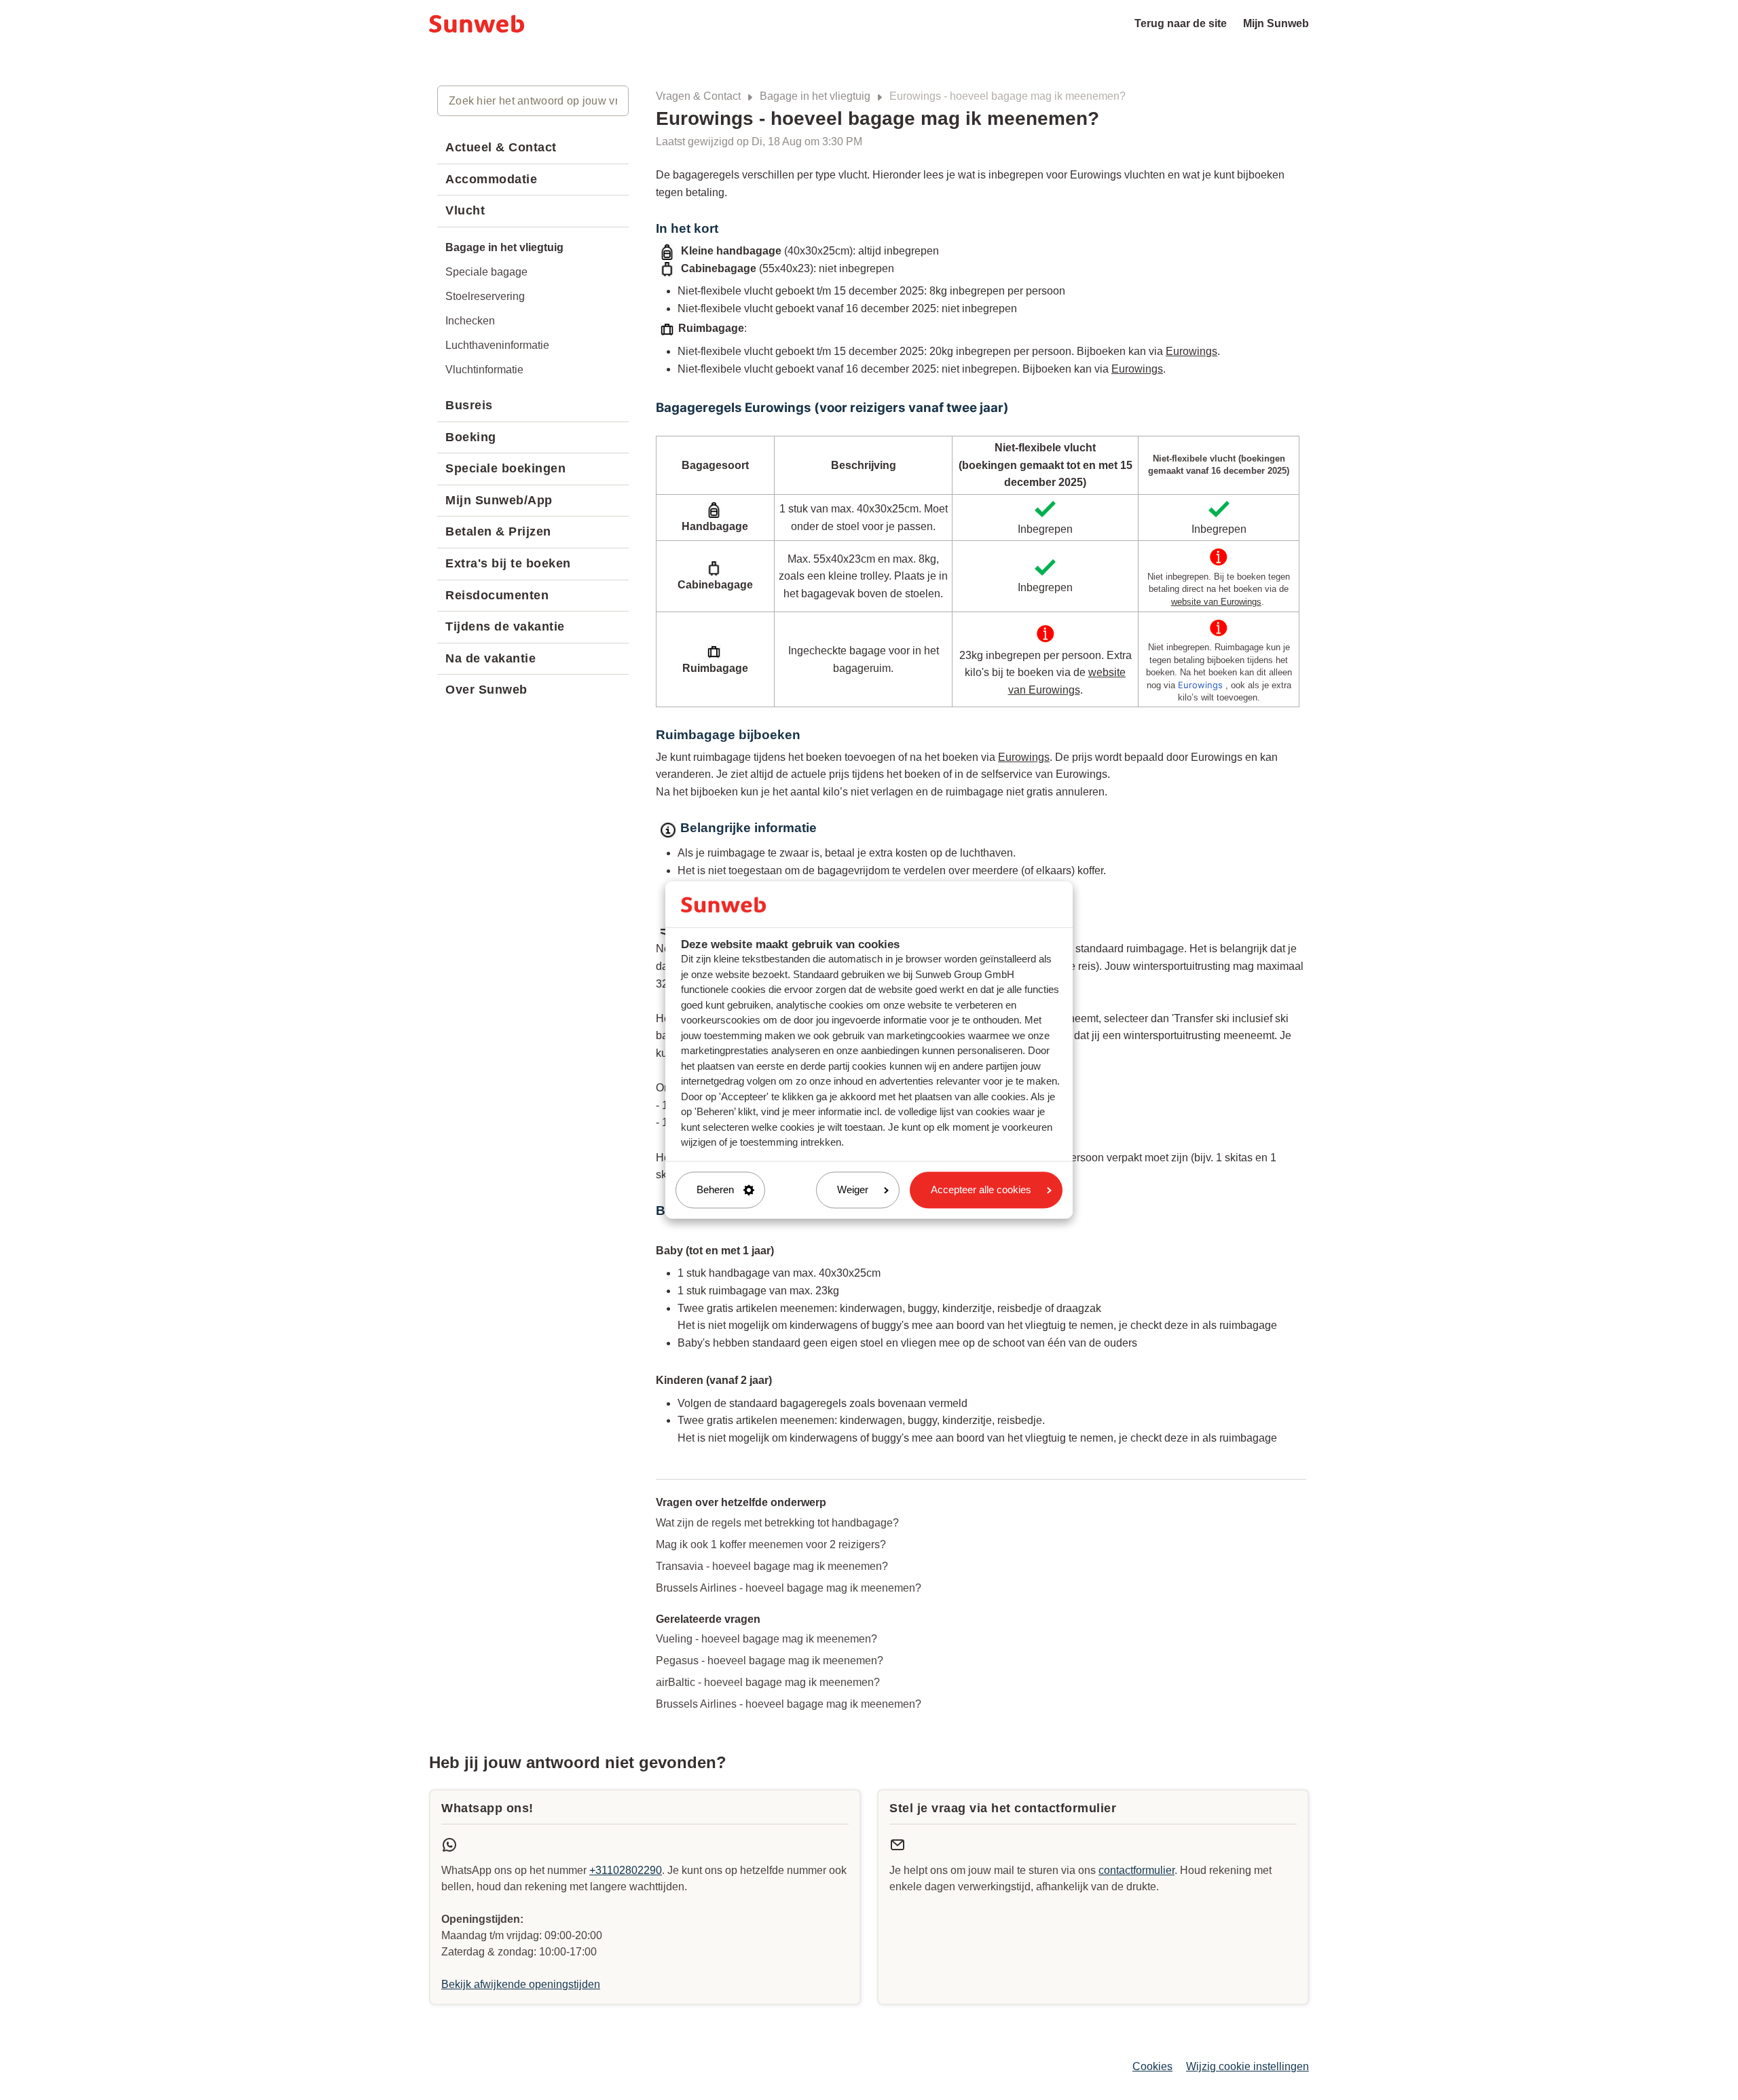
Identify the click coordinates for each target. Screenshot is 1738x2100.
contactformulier (1136, 1870)
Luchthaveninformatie (497, 345)
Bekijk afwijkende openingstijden (521, 1984)
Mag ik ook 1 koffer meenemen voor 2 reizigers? (771, 1544)
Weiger (853, 1189)
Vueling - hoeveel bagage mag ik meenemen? (766, 1639)
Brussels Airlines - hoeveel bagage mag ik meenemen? (789, 1588)
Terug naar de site (1181, 23)
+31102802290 (626, 1870)
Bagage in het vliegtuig (815, 96)
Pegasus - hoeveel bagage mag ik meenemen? (770, 1661)
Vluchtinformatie (484, 370)
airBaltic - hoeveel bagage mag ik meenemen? (768, 1682)
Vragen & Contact (698, 96)
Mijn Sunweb (1276, 23)
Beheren (715, 1189)
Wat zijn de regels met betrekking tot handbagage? (777, 1523)
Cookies (1152, 2066)
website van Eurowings (1216, 602)
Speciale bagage (486, 272)
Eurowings (1191, 351)
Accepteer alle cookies (981, 1189)
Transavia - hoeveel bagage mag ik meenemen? (772, 1566)
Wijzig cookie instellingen (1247, 2066)
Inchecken (470, 321)
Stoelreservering (485, 296)
